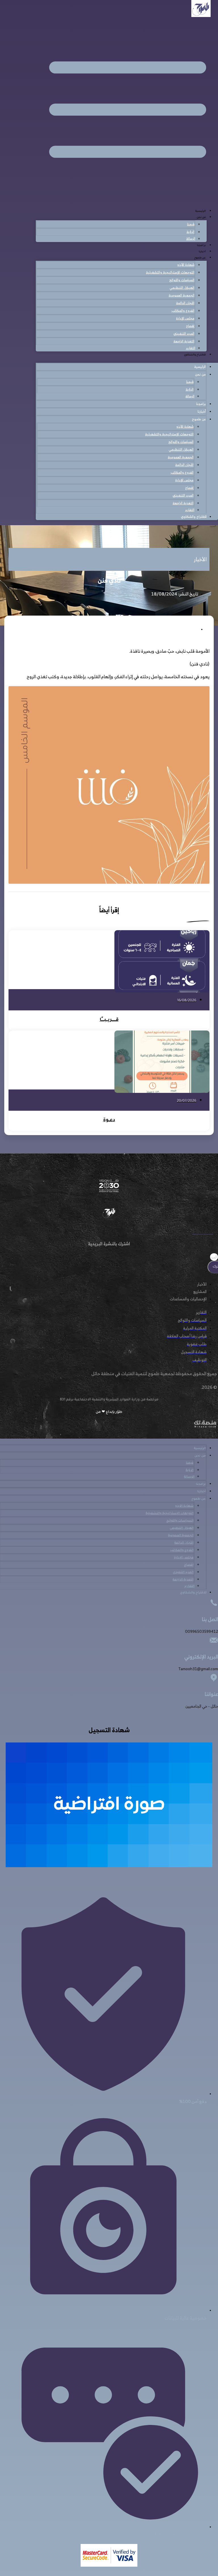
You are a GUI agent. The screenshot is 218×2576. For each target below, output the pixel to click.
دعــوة (109, 1120)
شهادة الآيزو (186, 265)
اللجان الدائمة (185, 303)
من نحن (201, 218)
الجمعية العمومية (182, 295)
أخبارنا (202, 252)
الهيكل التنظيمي (182, 288)
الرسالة (191, 238)
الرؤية (190, 232)
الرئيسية (201, 211)
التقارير (191, 348)
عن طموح (200, 258)
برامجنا (201, 246)
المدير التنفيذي (184, 333)
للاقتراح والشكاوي (195, 355)
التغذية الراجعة (184, 341)
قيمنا (191, 224)
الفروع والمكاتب (183, 310)
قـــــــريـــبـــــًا (109, 1020)
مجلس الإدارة (185, 318)
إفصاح (190, 326)
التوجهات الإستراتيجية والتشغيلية (170, 272)
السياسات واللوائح (182, 280)
